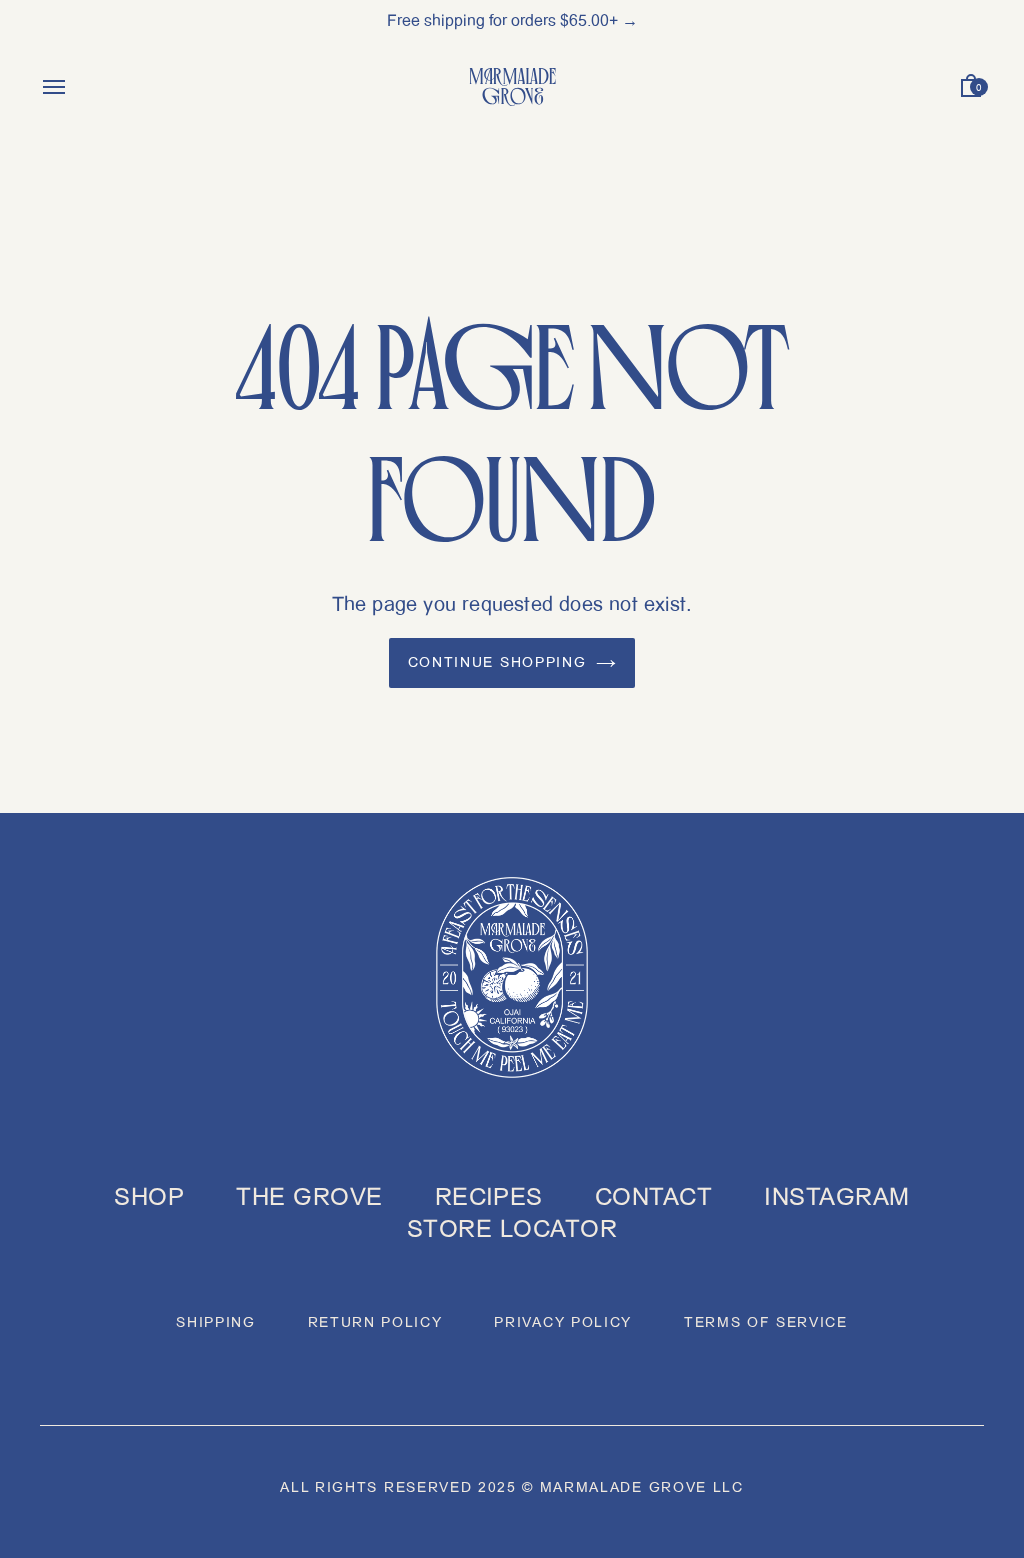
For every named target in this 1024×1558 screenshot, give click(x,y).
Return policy (375, 1322)
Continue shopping (497, 662)
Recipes (489, 1197)
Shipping (215, 1322)
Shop (149, 1197)
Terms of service (766, 1322)
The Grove (309, 1197)
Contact (653, 1197)
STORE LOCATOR (512, 1229)
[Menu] (54, 90)
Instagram (836, 1197)
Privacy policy (563, 1322)
